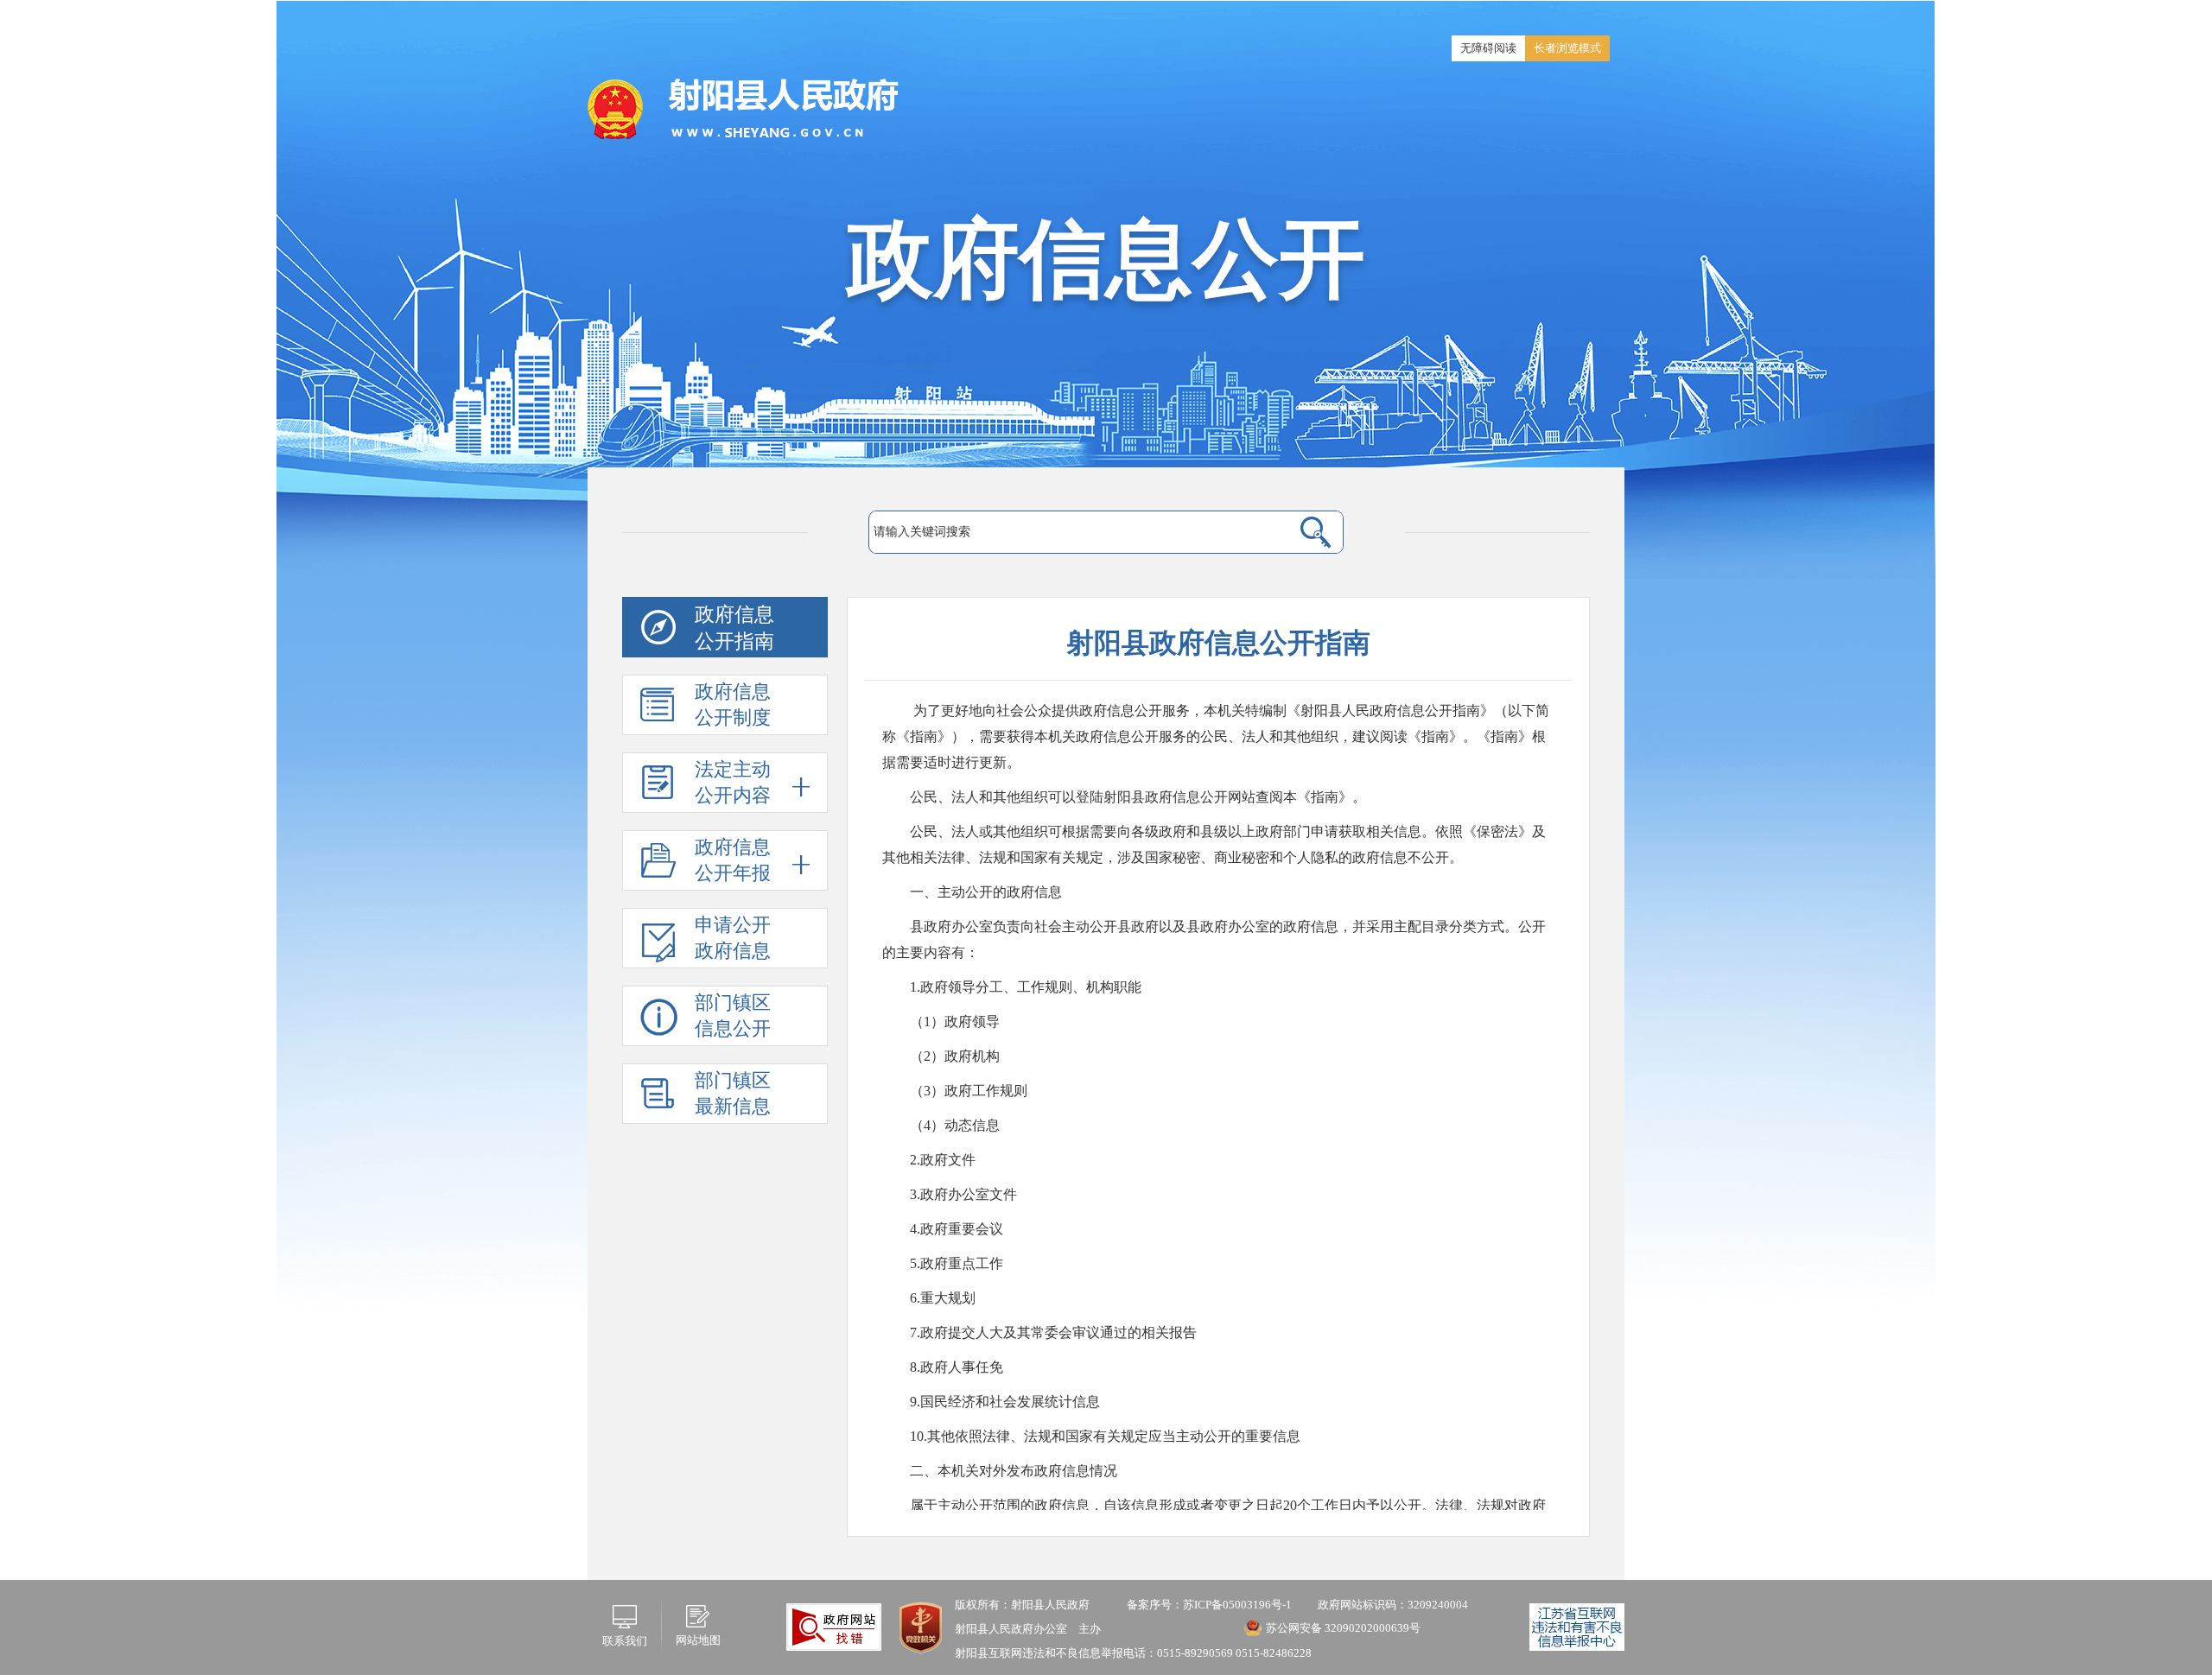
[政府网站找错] (834, 1626)
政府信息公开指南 (734, 628)
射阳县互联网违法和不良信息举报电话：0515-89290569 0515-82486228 (1133, 1653)
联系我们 (625, 1641)
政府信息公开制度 (733, 704)
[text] (1081, 532)
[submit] (1316, 532)
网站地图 (698, 1640)
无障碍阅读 (1488, 48)
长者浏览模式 (1567, 48)
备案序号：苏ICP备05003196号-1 (1209, 1605)
